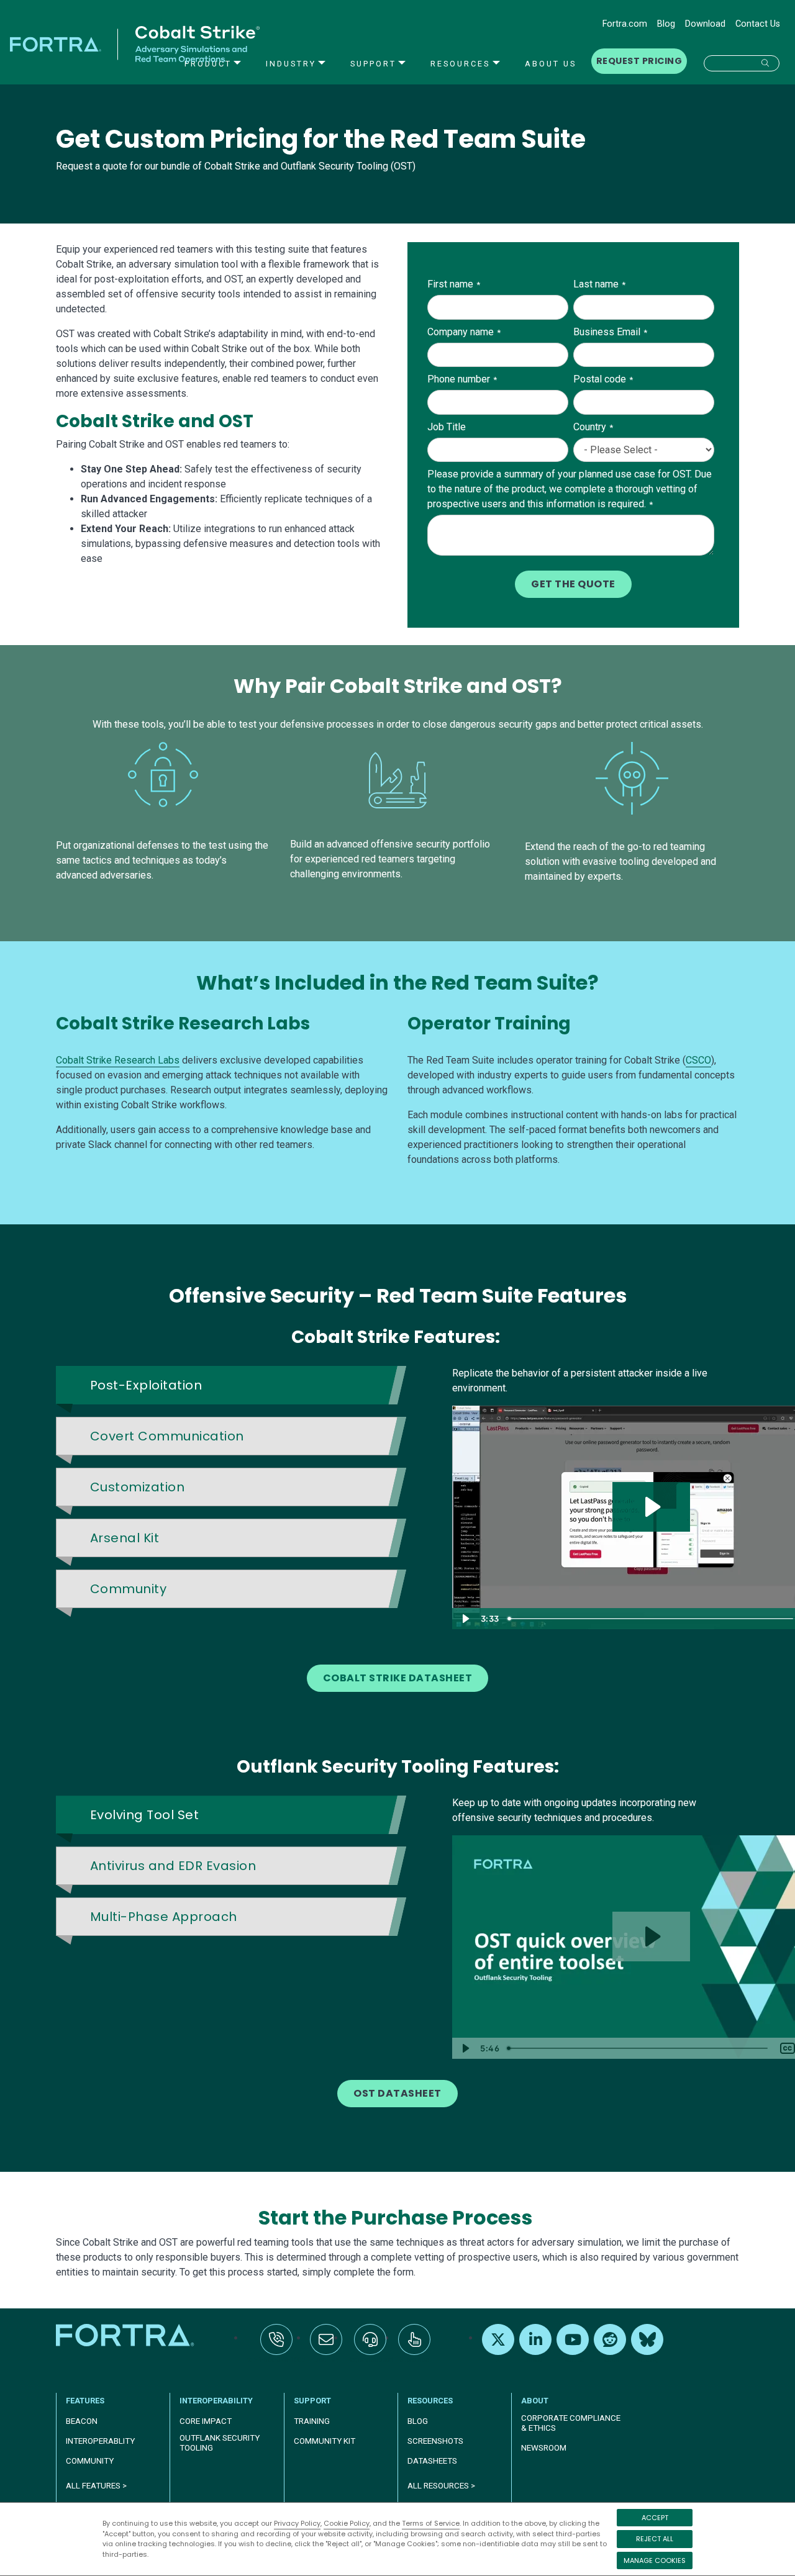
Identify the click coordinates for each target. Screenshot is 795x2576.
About (535, 2401)
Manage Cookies (655, 2560)
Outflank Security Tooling (220, 2443)
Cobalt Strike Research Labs (118, 1060)
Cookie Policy (347, 2523)
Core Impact (206, 2421)
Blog (666, 24)
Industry (291, 64)
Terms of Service (431, 2523)
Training (312, 2421)
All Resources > (441, 2486)
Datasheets (432, 2461)
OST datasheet (397, 2093)
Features (85, 2401)
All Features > (96, 2486)
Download (705, 24)
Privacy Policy (297, 2523)
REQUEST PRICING (639, 61)
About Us (551, 64)
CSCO (698, 1060)
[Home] (126, 2335)
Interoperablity (100, 2441)
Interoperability (216, 2401)
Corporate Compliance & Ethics (571, 2423)
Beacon (82, 2421)
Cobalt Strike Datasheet (397, 1678)
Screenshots (435, 2441)
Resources (460, 64)
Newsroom (544, 2448)
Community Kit (325, 2441)
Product (208, 64)
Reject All (655, 2539)
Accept (655, 2518)
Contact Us (758, 24)
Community (90, 2461)
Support (373, 64)
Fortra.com (625, 24)
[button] (742, 63)
